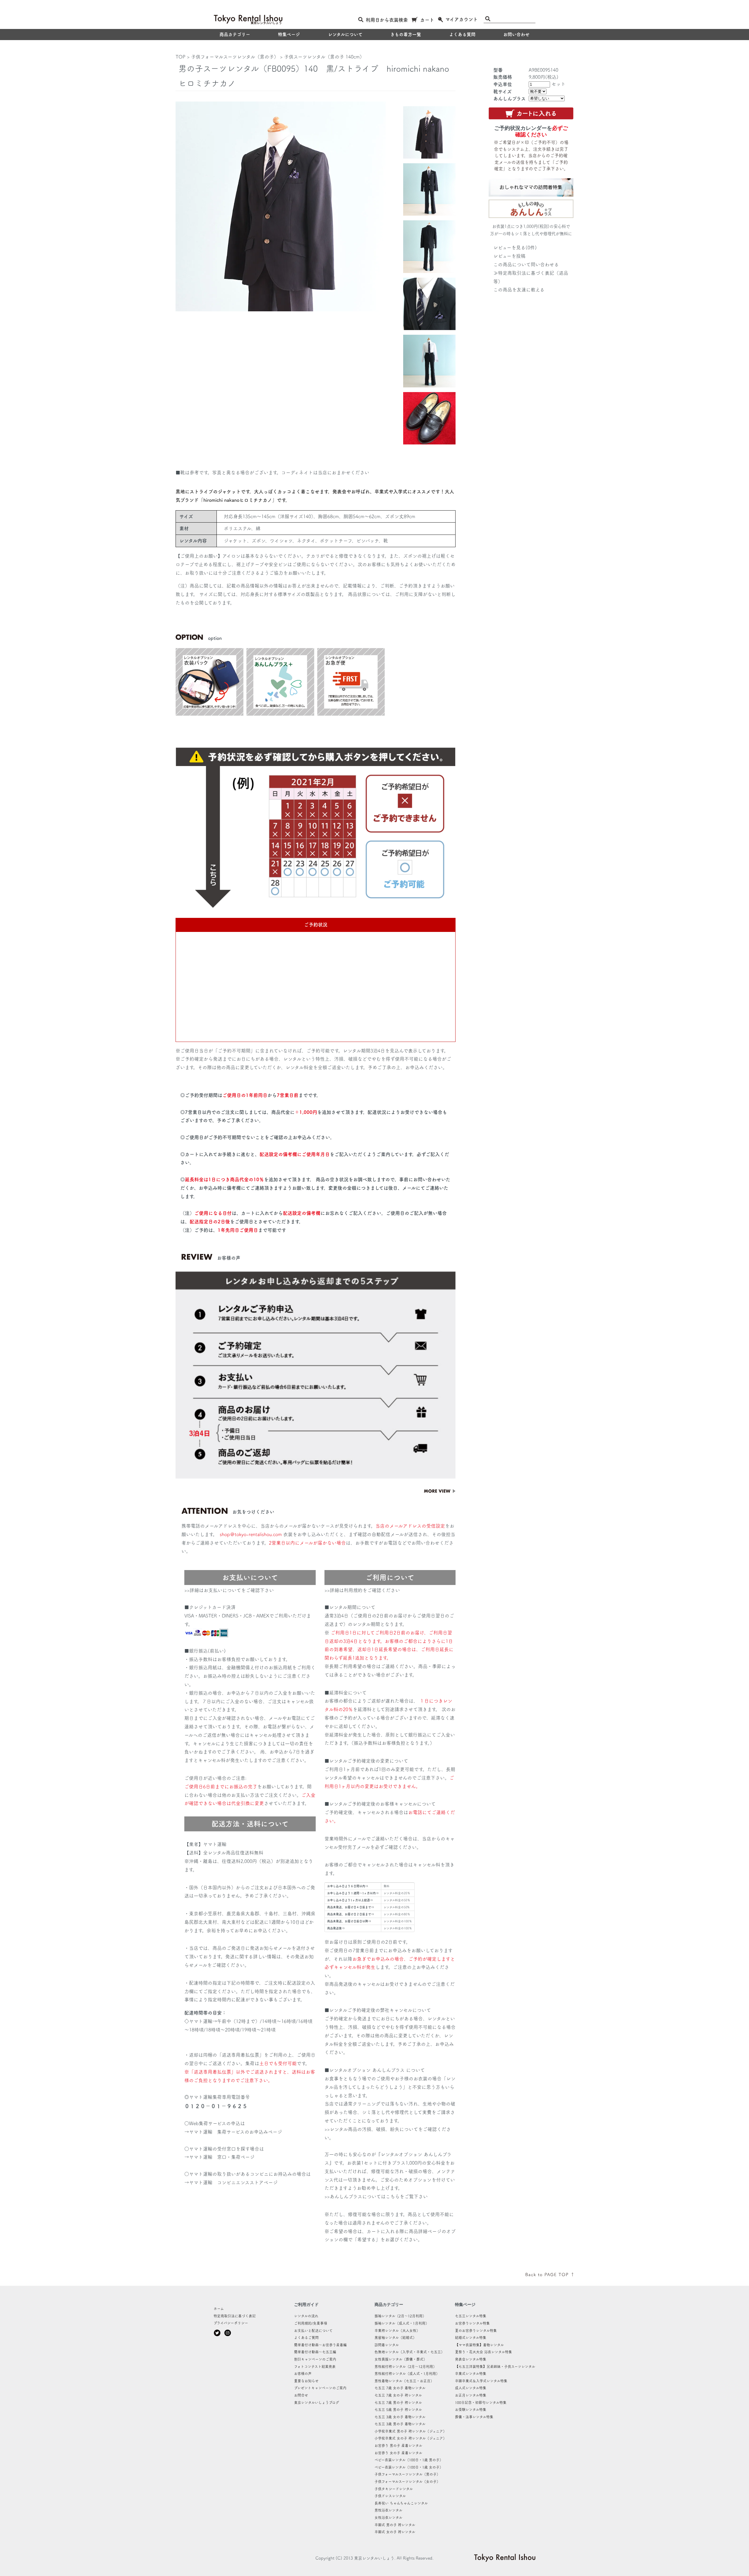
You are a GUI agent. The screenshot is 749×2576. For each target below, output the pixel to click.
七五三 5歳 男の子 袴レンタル (398, 2410)
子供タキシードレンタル (394, 2489)
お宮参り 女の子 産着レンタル (398, 2453)
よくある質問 (462, 34)
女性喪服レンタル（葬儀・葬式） (401, 2359)
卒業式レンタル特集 (471, 2374)
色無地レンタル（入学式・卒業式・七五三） (409, 2352)
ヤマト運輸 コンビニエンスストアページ (233, 2182)
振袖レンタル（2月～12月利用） (400, 2316)
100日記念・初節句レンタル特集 (481, 2402)
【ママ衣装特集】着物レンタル (479, 2345)
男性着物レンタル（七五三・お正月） (404, 2381)
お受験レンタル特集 (471, 2410)
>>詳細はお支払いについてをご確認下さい (229, 1590)
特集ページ (289, 34)
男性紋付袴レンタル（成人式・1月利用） (407, 2374)
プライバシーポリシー (231, 2323)
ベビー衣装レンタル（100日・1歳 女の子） (409, 2467)
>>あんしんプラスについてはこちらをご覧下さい (376, 2197)
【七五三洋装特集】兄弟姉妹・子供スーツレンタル (495, 2367)
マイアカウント (462, 19)
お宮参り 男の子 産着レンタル (398, 2446)
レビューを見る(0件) (515, 248)
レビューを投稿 (509, 256)
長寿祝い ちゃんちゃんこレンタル (401, 2503)
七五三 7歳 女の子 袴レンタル (398, 2395)
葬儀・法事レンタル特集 (474, 2417)
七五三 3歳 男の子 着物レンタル (400, 2424)
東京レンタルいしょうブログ (317, 2402)
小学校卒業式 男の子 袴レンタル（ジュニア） (410, 2431)
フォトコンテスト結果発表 (315, 2367)
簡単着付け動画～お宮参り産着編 (320, 2345)
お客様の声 (303, 2374)
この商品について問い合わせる (526, 265)
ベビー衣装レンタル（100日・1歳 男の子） (409, 2460)
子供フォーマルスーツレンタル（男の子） (235, 57)
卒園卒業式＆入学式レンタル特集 (481, 2381)
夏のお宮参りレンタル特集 (476, 2331)
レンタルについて (345, 34)
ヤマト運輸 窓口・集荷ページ (222, 2157)
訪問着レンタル (387, 2345)
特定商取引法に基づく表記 (235, 2316)
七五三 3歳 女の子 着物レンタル (400, 2417)
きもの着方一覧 (406, 34)
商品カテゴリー (235, 34)
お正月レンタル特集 (471, 2395)
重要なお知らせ (306, 2381)
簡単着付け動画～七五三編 (315, 2352)
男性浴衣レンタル (388, 2510)
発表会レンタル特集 (471, 2359)
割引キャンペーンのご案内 (315, 2359)
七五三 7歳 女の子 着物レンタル (400, 2388)
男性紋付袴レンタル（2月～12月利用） (406, 2367)
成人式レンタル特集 (471, 2388)
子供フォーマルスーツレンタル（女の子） (407, 2481)
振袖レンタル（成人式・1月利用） (402, 2323)
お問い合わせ (516, 34)
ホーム (219, 2309)
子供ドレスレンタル (390, 2496)
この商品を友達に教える (519, 290)
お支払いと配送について (313, 2331)
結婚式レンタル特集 (471, 2338)
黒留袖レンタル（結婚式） (395, 2338)
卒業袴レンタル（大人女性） (397, 2331)
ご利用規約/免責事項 (311, 2323)
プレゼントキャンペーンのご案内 (320, 2388)
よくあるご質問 (306, 2338)
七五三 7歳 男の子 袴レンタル (398, 2402)
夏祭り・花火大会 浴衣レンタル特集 (483, 2352)
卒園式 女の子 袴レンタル (395, 2532)
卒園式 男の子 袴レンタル (395, 2525)
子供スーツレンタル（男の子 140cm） (324, 57)
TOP (181, 57)
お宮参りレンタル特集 (472, 2323)
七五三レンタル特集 (471, 2316)
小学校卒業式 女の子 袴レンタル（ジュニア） (410, 2438)
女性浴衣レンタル (388, 2517)
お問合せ (301, 2395)
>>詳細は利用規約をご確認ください (362, 1590)
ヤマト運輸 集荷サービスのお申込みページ (236, 2132)
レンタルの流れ (306, 2316)
